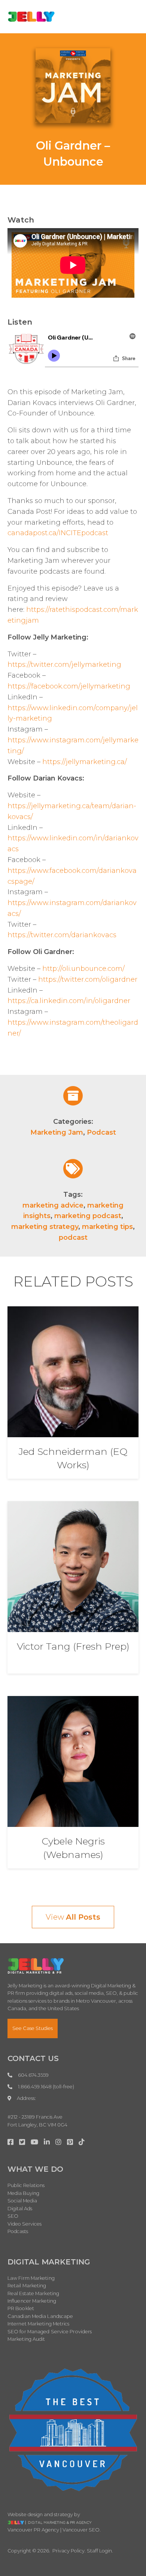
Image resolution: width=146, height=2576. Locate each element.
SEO (13, 2216)
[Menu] (127, 16)
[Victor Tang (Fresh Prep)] (73, 1566)
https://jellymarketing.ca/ (85, 762)
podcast (73, 1238)
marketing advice (53, 1205)
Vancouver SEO (81, 2530)
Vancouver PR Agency (33, 2530)
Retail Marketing (27, 2286)
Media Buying (23, 2193)
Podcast (101, 1132)
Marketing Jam (57, 1132)
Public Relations (26, 2185)
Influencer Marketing (32, 2301)
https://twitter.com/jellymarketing (64, 665)
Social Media (22, 2201)
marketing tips (107, 1227)
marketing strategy (45, 1227)
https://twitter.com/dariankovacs (62, 935)
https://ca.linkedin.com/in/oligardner (69, 1001)
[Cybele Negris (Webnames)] (73, 1761)
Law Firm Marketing (31, 2278)
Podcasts (18, 2231)
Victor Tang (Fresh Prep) (73, 1646)
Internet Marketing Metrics (39, 2324)
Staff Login (99, 2551)
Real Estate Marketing (33, 2293)
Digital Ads (20, 2209)
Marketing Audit (26, 2339)
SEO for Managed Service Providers (50, 2332)
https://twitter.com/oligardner (88, 979)
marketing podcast (88, 1216)
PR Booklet (21, 2308)
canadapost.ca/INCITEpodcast (58, 533)
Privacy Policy (69, 2551)
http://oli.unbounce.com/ (83, 969)
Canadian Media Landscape (40, 2316)
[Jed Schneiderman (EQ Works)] (73, 1371)
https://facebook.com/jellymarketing (69, 686)
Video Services (25, 2224)
